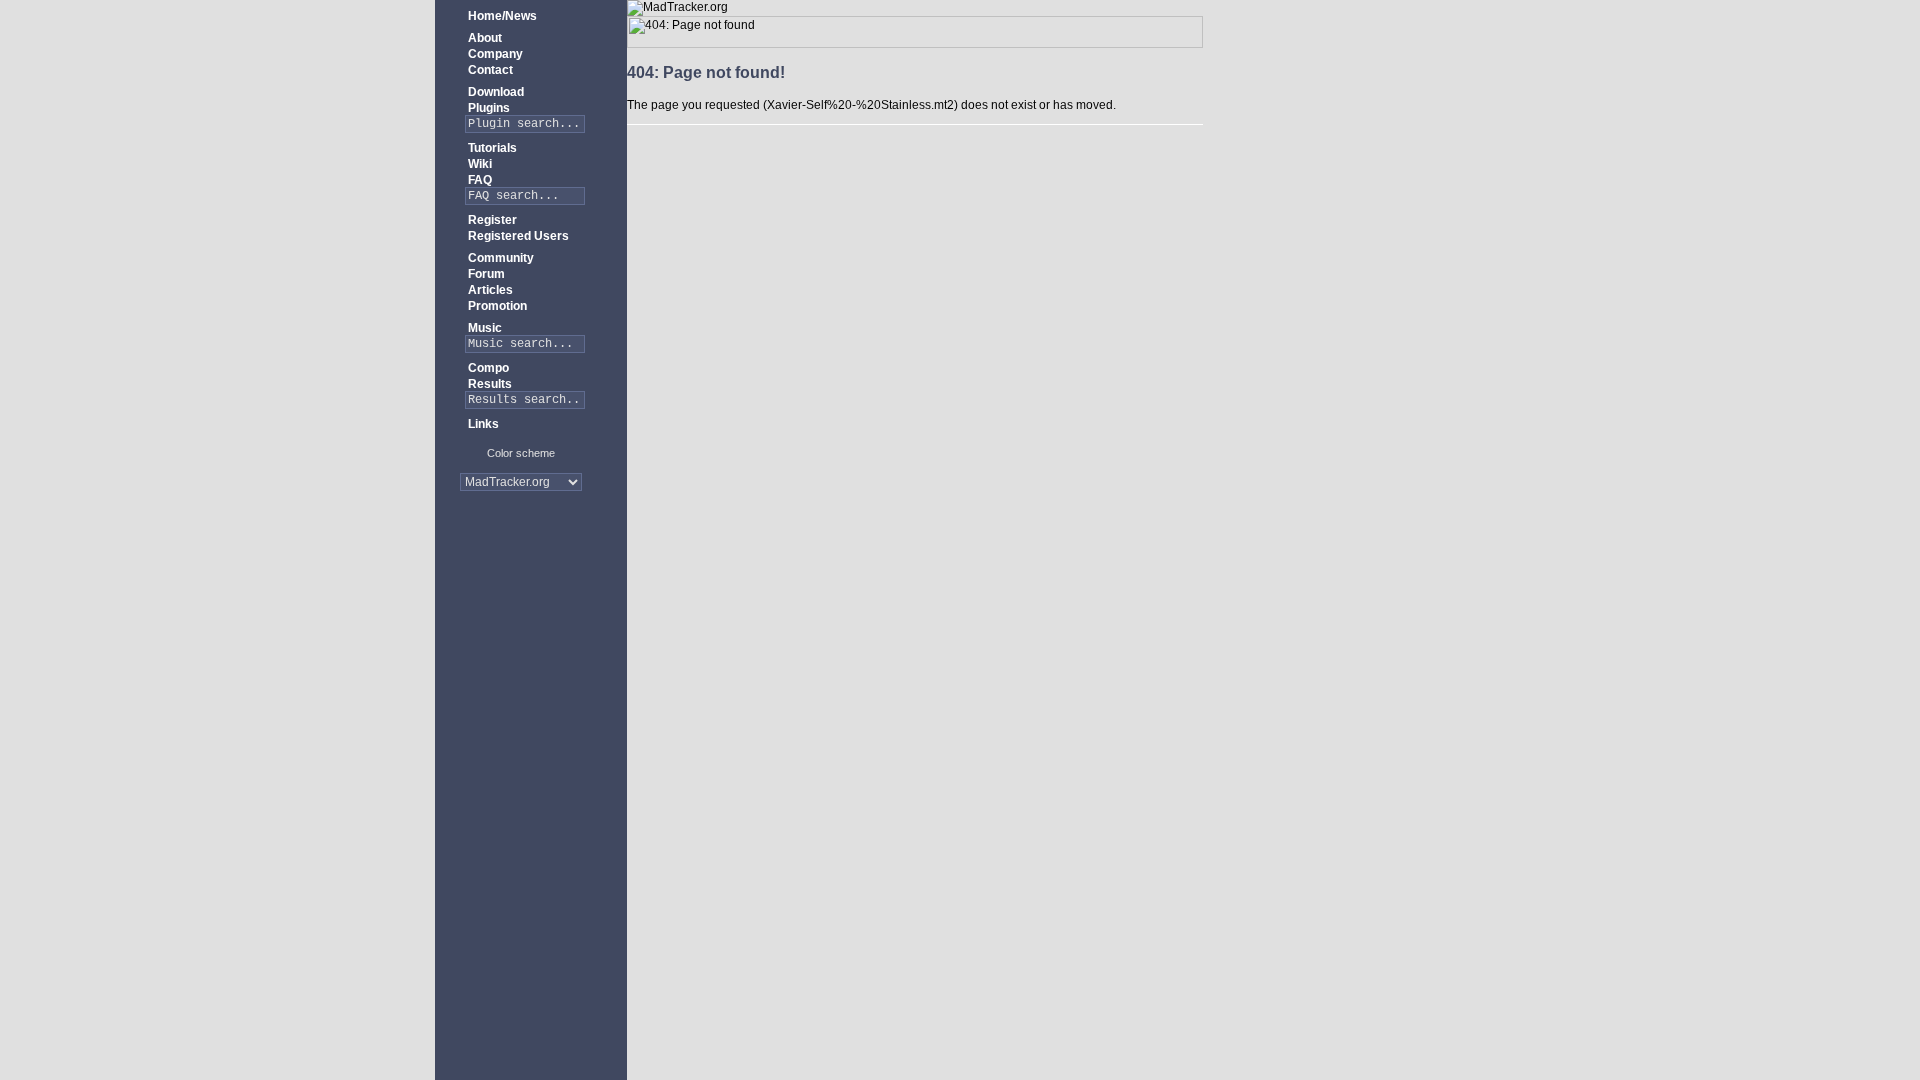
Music (483, 328)
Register (491, 220)
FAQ (478, 180)
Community (499, 258)
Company (494, 54)
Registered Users (517, 236)
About (483, 38)
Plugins (487, 108)
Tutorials (491, 148)
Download (494, 92)
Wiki (478, 164)
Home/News (501, 16)
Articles (489, 290)
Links (482, 424)
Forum (485, 274)
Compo (487, 368)
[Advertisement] (521, 569)
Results (488, 384)
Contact (489, 70)
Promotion (496, 306)
